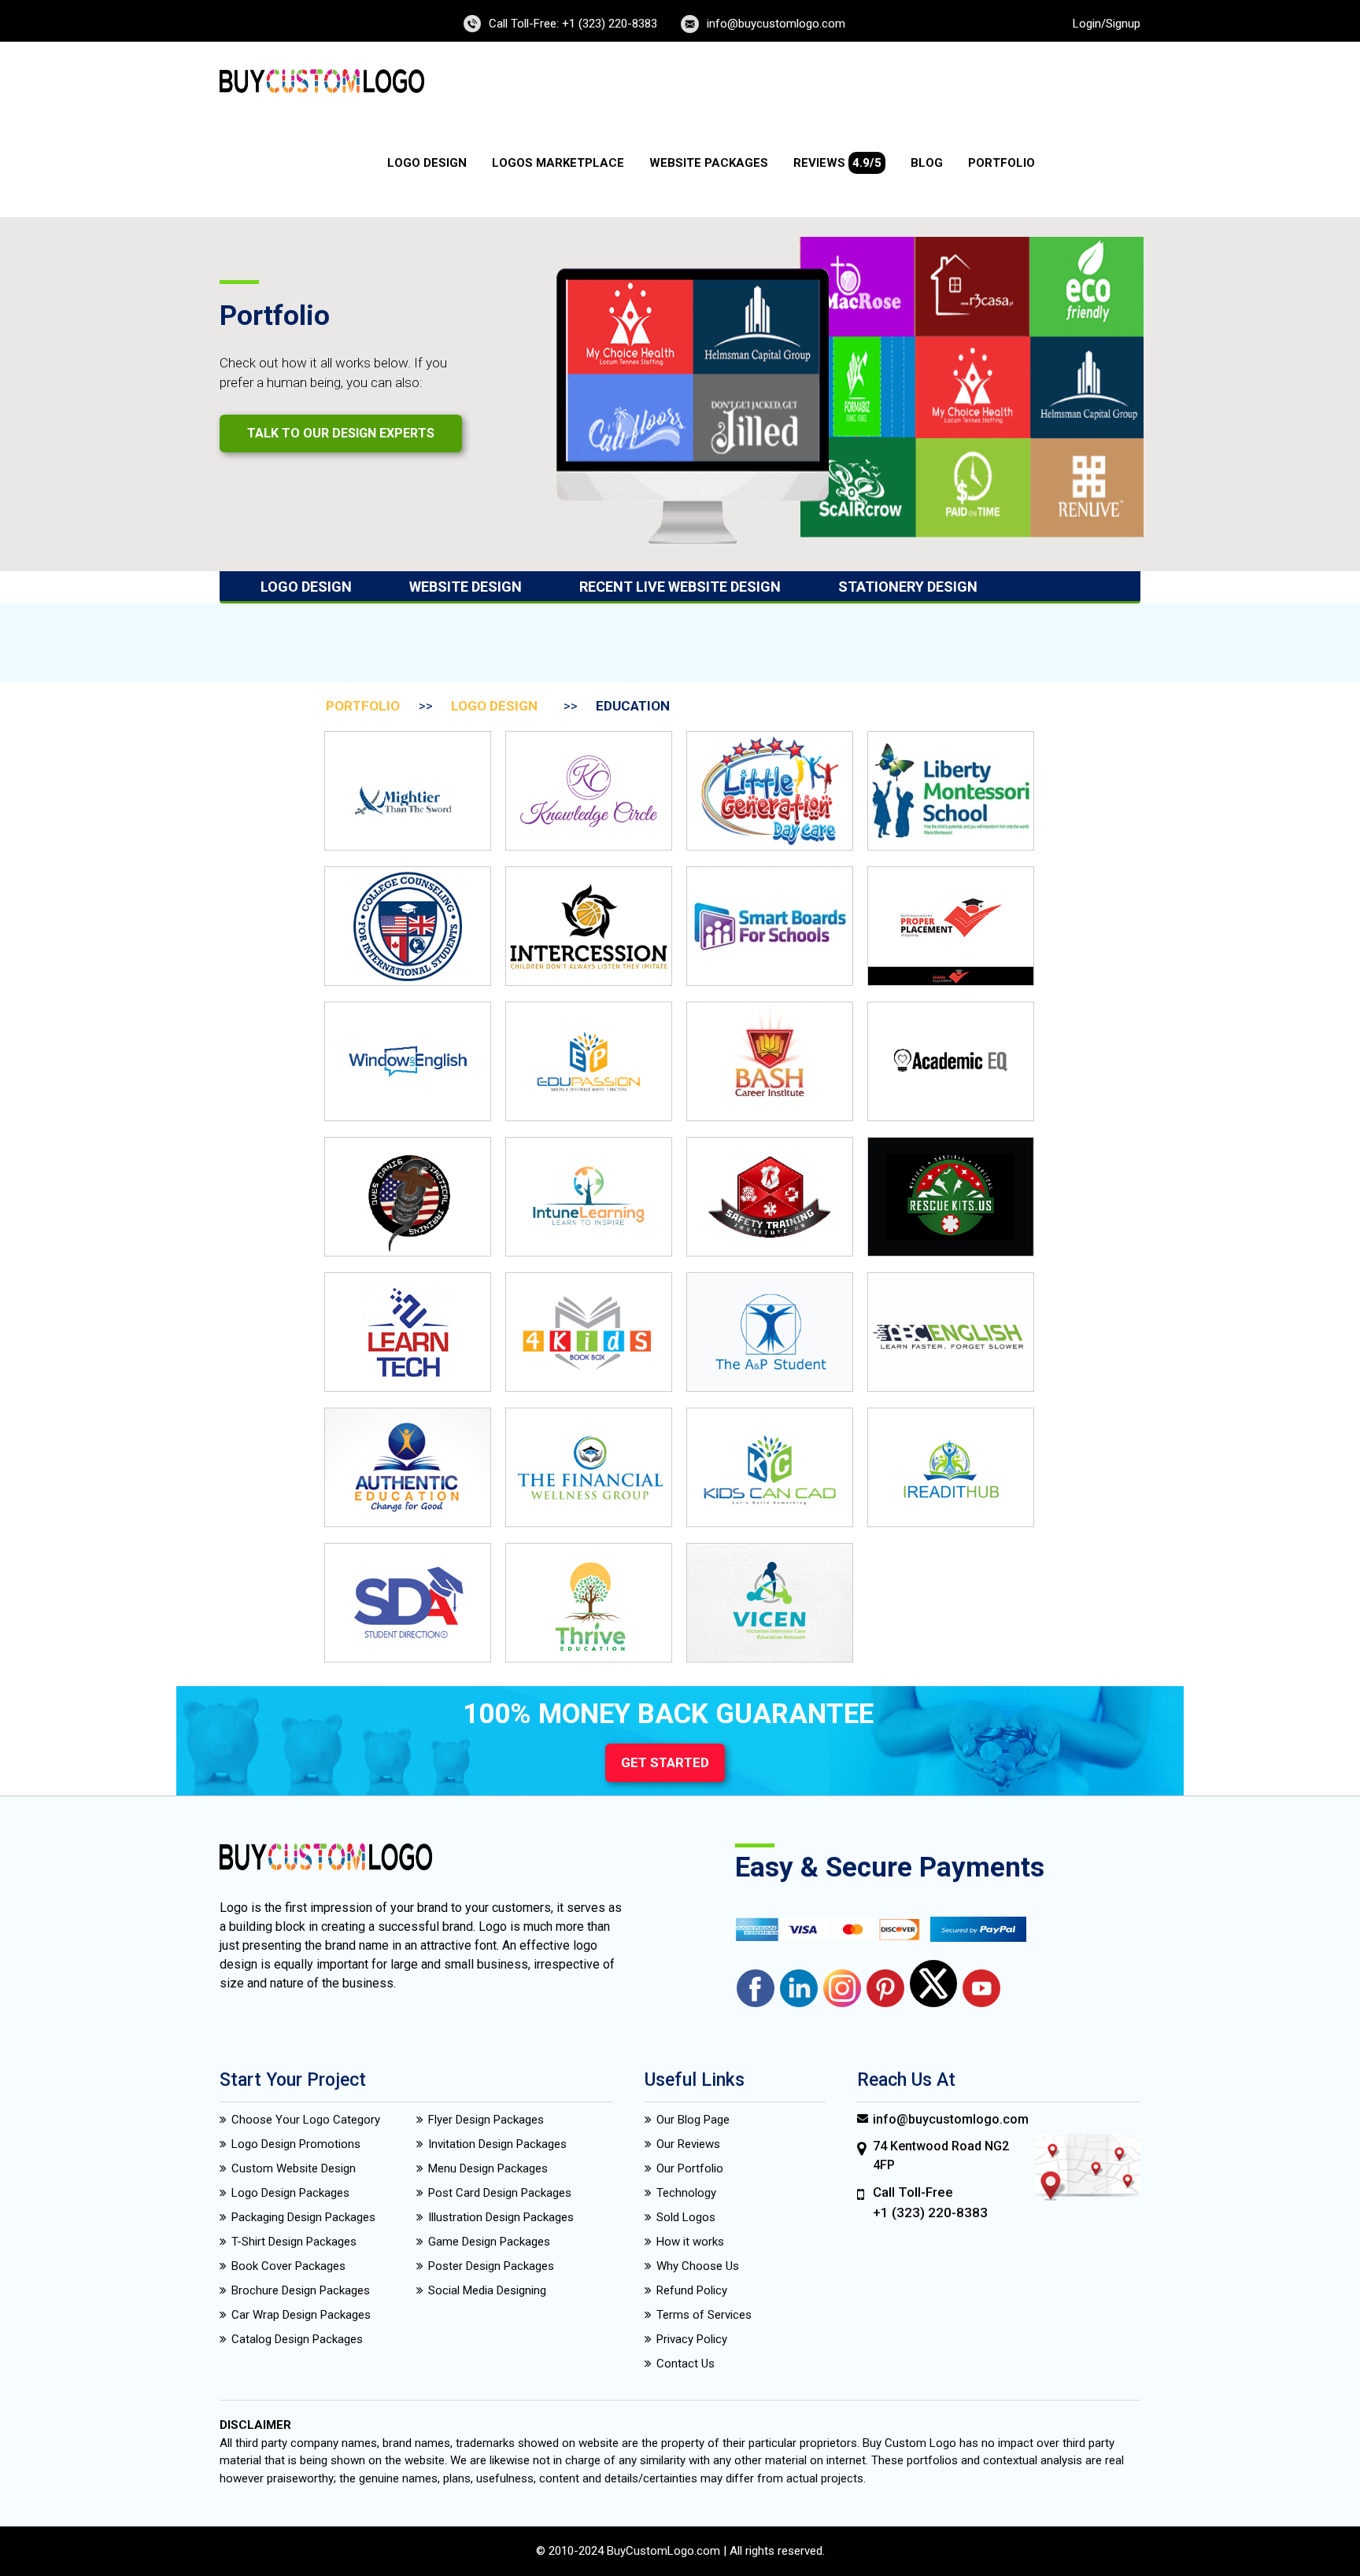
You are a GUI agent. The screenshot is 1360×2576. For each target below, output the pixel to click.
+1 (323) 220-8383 (930, 2212)
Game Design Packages (489, 2242)
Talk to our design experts (341, 433)
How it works (690, 2242)
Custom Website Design (294, 2168)
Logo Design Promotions (296, 2144)
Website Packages (709, 163)
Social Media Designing (487, 2290)
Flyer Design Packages (486, 2120)
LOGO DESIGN (494, 706)
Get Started (665, 1762)
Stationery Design (908, 587)
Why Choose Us (698, 2266)
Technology (686, 2193)
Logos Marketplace (558, 163)
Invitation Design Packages (497, 2144)
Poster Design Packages (491, 2266)
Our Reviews (688, 2144)
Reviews (837, 163)
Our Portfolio (690, 2168)
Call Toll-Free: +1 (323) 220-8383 (573, 24)
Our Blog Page (693, 2120)
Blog (927, 163)
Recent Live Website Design (680, 587)
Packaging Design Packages (303, 2217)
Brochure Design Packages (301, 2290)
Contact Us (686, 2364)
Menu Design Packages (488, 2168)
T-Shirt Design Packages (294, 2242)
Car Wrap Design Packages (301, 2315)
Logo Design (427, 163)
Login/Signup (1107, 24)
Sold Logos (686, 2217)
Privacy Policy (692, 2339)
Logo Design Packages (290, 2193)
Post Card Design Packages (500, 2193)
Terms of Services (704, 2315)
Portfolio (1002, 163)
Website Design (466, 587)
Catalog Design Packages (297, 2339)
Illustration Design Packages (501, 2217)
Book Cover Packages (288, 2266)
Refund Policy (692, 2290)
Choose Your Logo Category (306, 2120)
